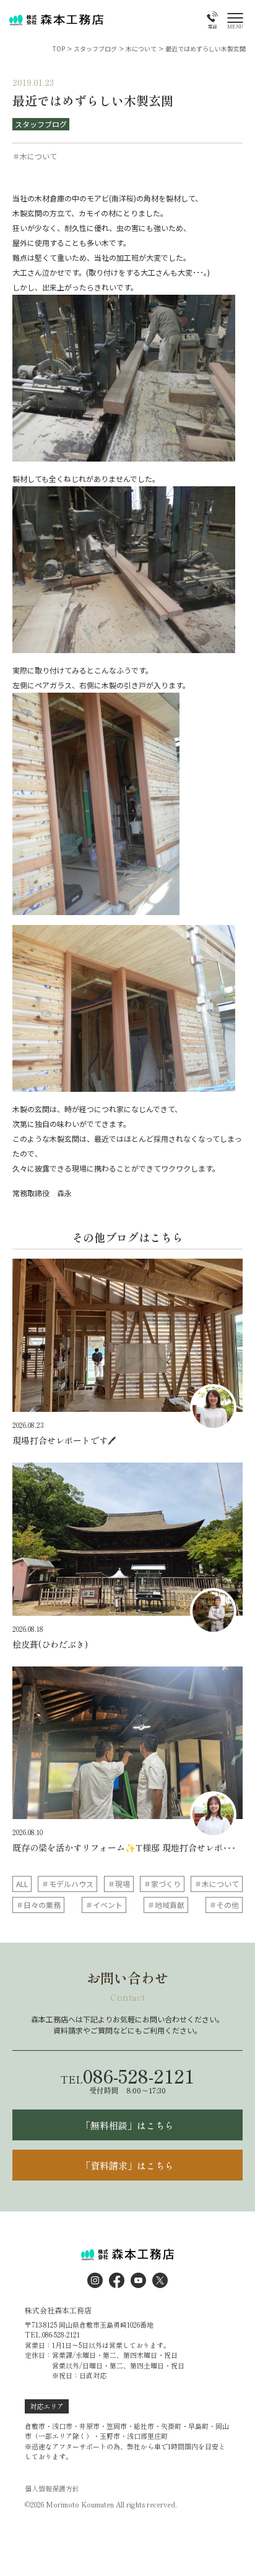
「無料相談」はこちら (127, 2125)
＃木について (217, 1884)
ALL (22, 1884)
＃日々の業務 (38, 1905)
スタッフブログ (41, 124)
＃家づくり (162, 1884)
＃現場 (119, 1884)
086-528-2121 (127, 2076)
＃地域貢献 (166, 1905)
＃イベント (104, 1905)
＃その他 (224, 1905)
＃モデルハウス (67, 1884)
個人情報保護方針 (52, 2489)
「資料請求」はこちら (127, 2165)
